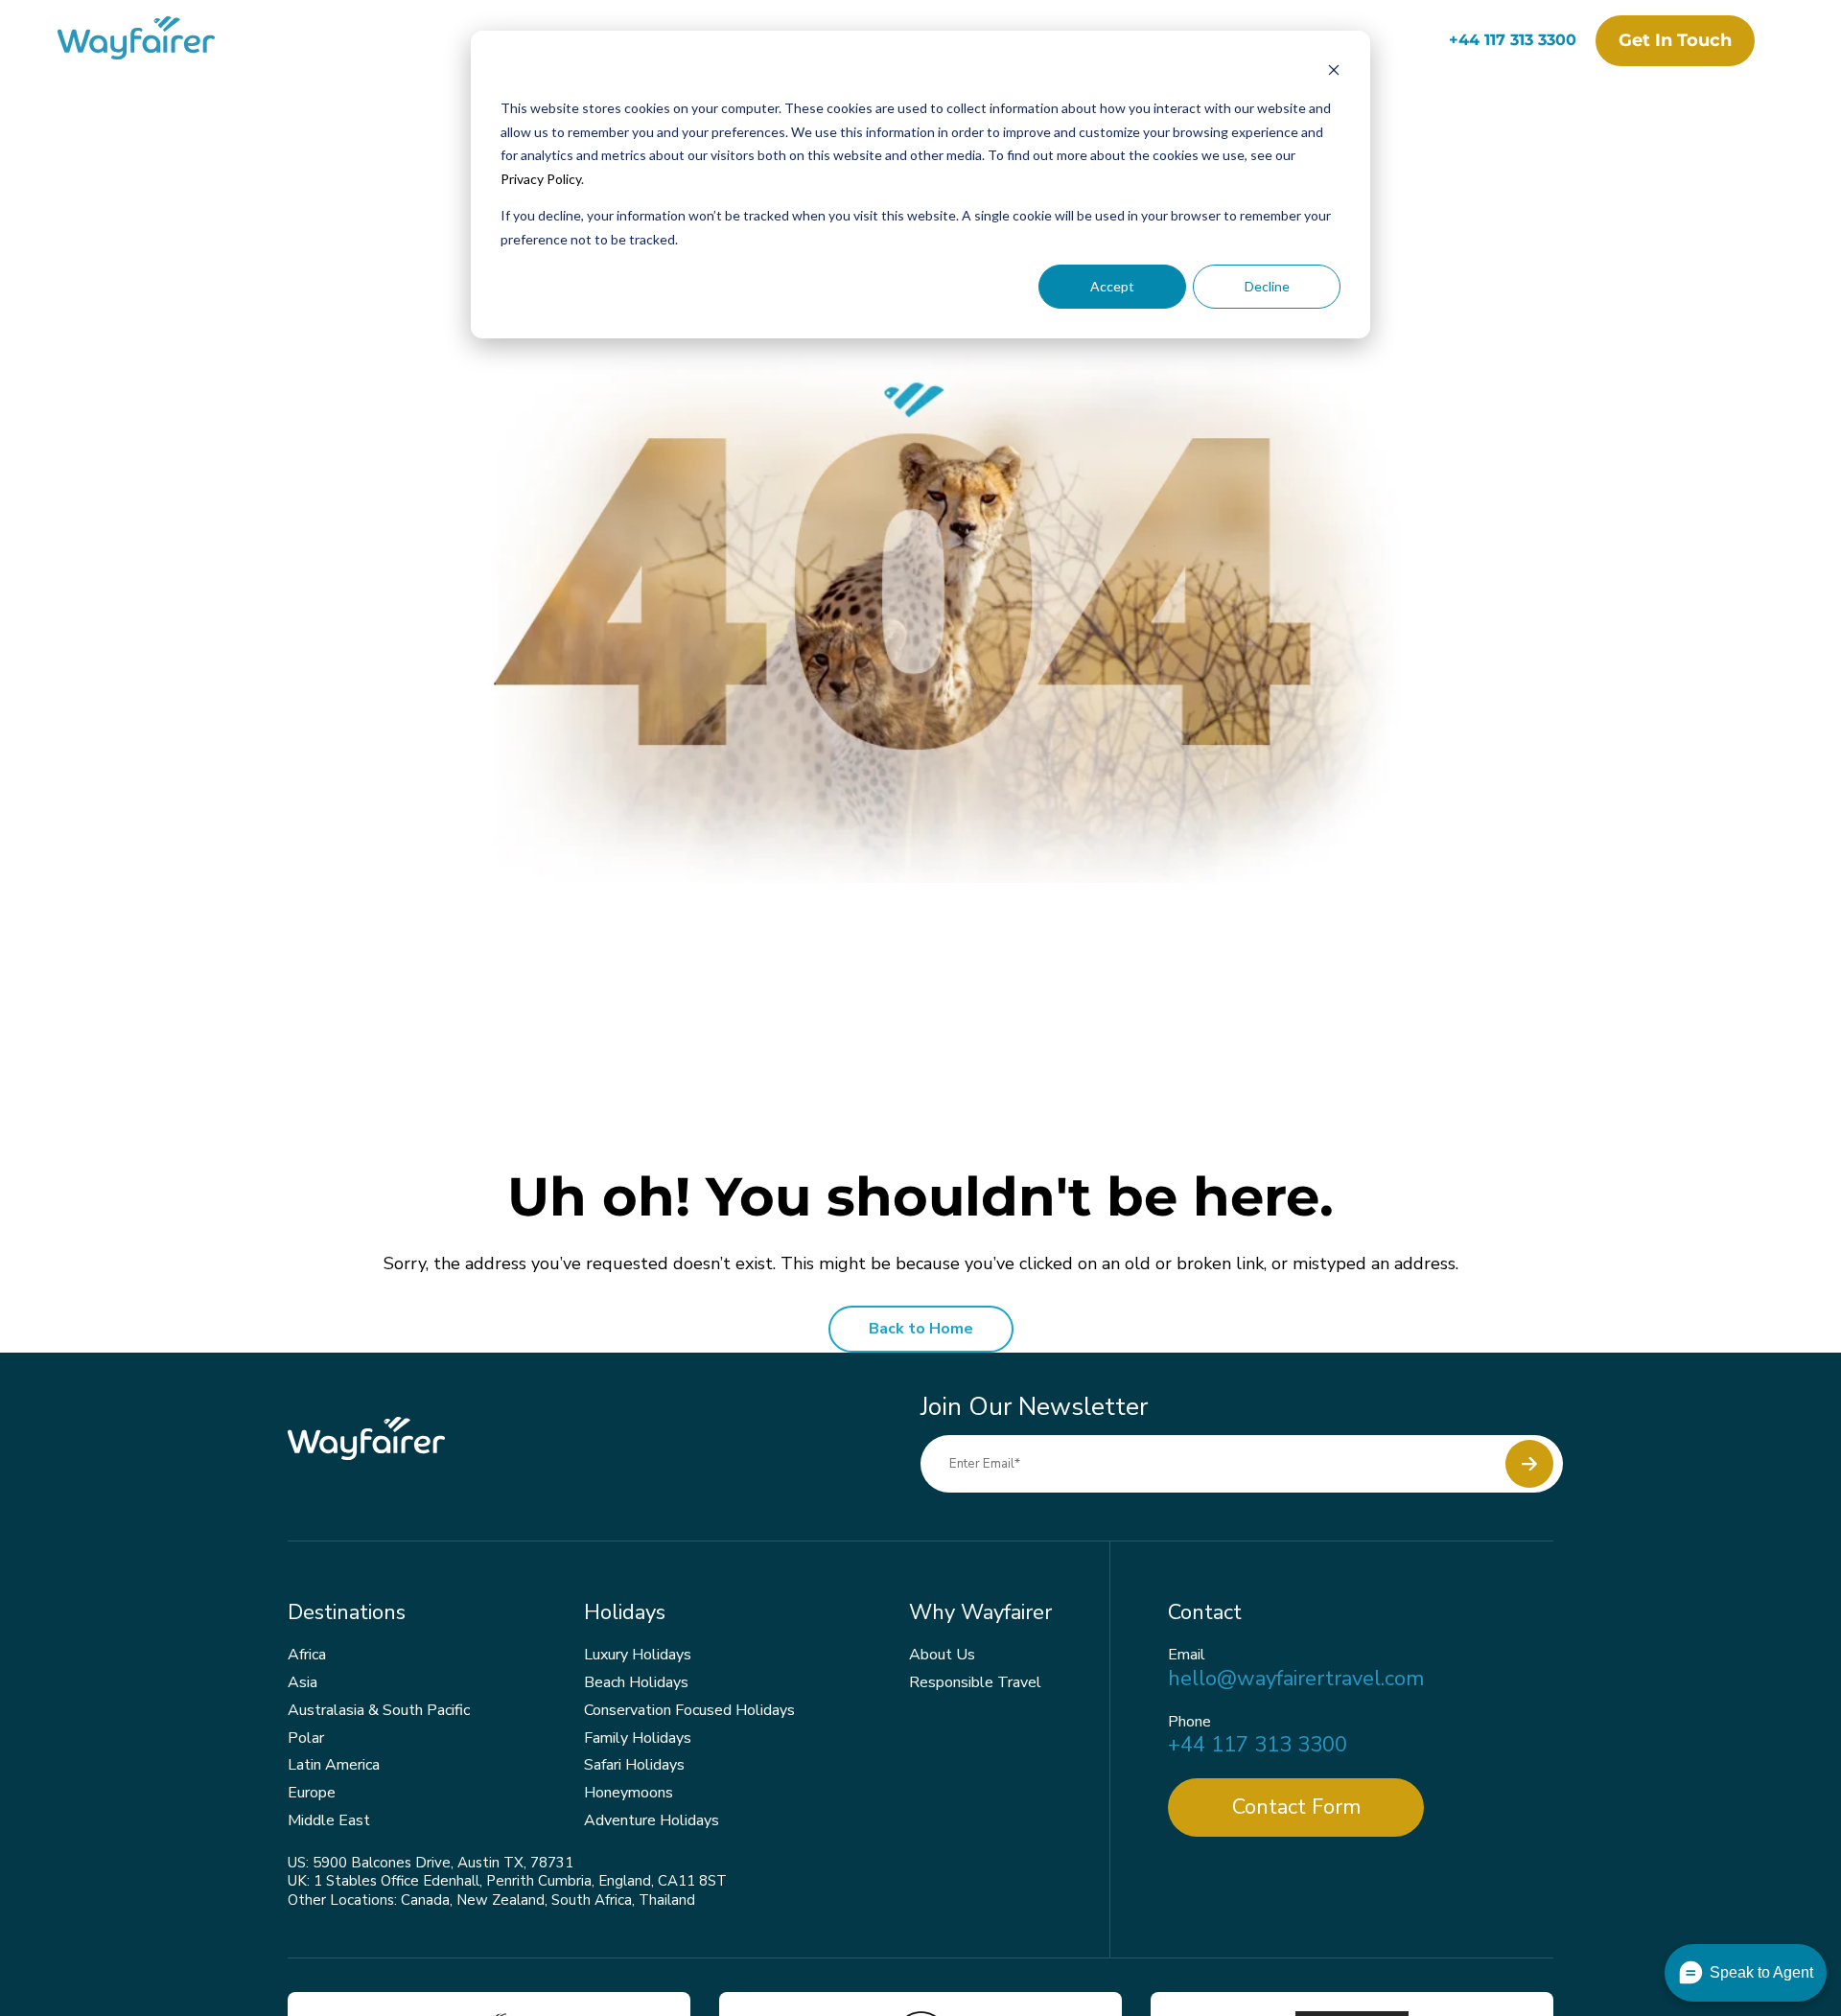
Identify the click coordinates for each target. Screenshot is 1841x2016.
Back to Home (921, 1329)
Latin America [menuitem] (334, 1765)
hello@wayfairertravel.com (1296, 1679)
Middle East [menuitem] (329, 1820)
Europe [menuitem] (312, 1793)
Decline (1267, 286)
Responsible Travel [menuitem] (975, 1682)
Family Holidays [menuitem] (638, 1738)
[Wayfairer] (153, 41)
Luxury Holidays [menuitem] (638, 1655)
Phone (1189, 1722)
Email (1187, 1655)
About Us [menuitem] (942, 1655)
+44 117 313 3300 (1513, 40)
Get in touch (1675, 40)
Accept (1112, 286)
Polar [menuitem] (306, 1738)
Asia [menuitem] (303, 1682)
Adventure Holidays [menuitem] (652, 1820)
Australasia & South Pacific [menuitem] (379, 1710)
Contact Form (1296, 1807)
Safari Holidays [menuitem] (634, 1765)
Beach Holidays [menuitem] (636, 1682)
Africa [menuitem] (307, 1655)
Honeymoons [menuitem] (629, 1793)
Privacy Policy (541, 179)
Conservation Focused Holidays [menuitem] (689, 1710)
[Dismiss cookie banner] (1334, 72)
